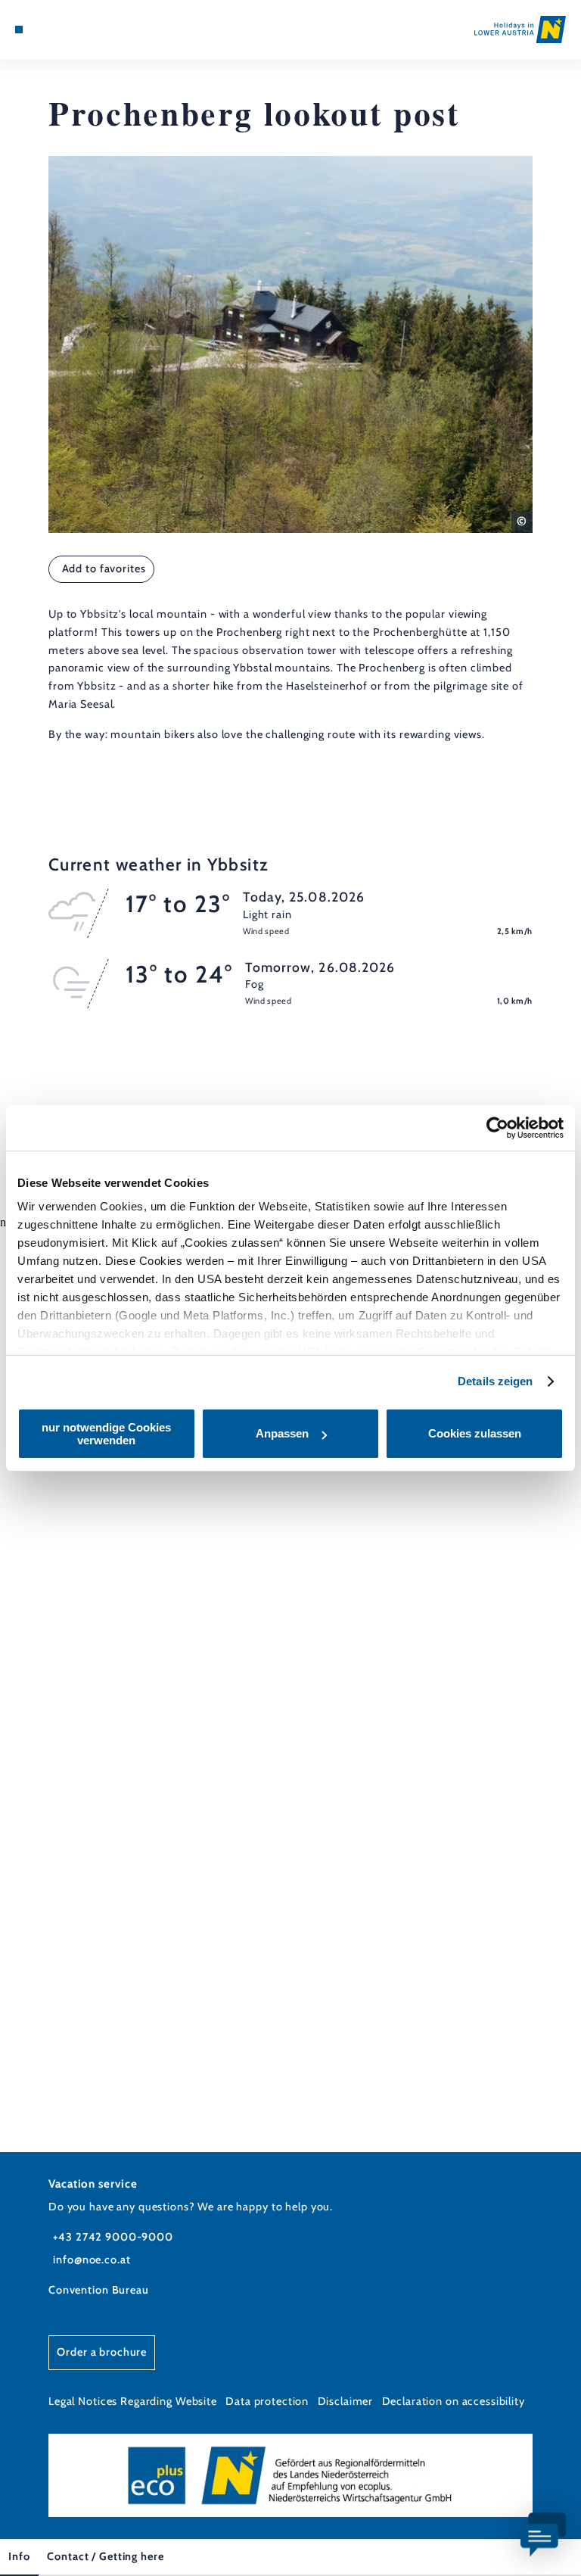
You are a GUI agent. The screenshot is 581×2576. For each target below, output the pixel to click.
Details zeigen (495, 1381)
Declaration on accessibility (454, 2401)
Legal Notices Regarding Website (133, 2401)
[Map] (47, 30)
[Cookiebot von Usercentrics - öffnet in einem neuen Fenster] (497, 1128)
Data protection (267, 2401)
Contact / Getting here (105, 2556)
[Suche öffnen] (75, 30)
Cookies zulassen (475, 1433)
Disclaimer (346, 2401)
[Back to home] (520, 29)
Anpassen (282, 1433)
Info (19, 2556)
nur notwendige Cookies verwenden (106, 1434)
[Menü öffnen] (19, 30)
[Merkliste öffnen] (61, 30)
